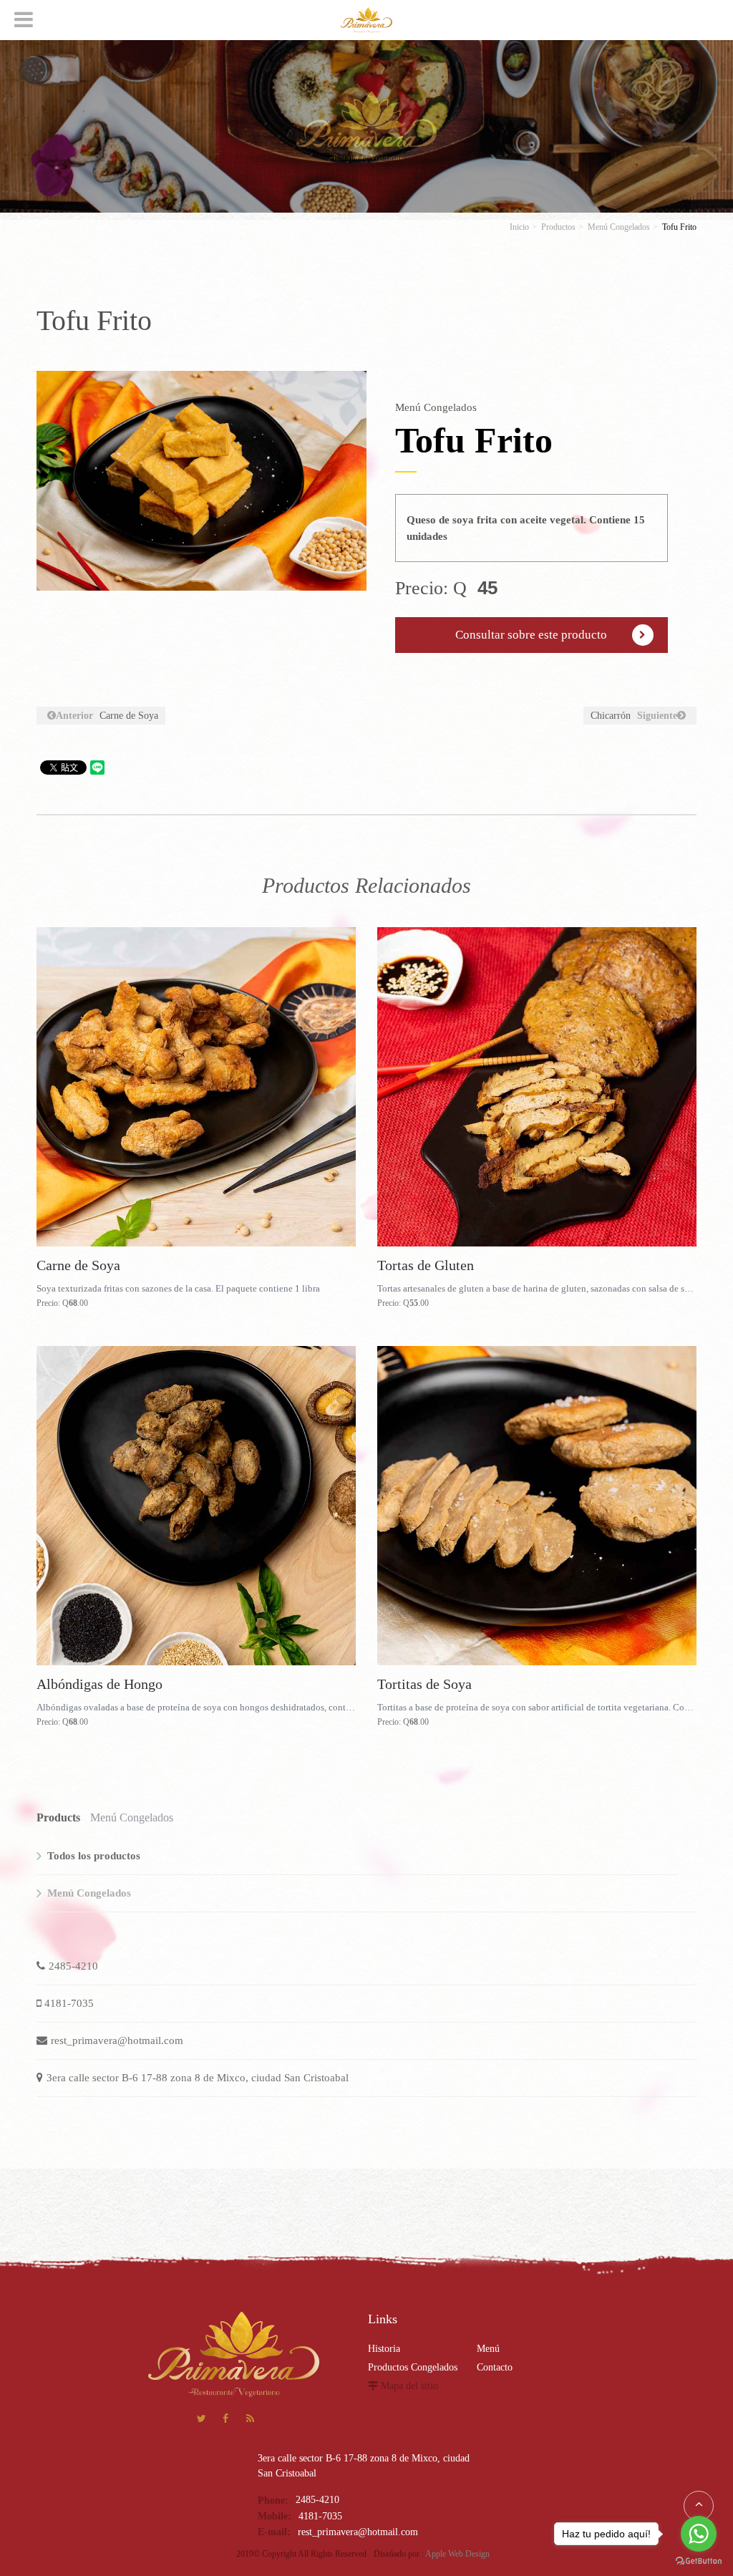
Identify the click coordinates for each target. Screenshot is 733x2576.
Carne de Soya (107, 716)
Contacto (495, 2367)
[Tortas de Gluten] (537, 1087)
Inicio (519, 227)
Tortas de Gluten (426, 1265)
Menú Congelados (619, 227)
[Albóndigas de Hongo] (196, 1506)
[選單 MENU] (24, 19)
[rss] (250, 2420)
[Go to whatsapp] (699, 2534)
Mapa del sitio (409, 2386)
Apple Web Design (457, 2554)
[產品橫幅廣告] (366, 125)
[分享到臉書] (226, 2420)
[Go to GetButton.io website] (699, 2561)
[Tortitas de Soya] (537, 1506)
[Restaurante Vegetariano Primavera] (366, 20)
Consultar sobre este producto (531, 635)
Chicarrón (634, 716)
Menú (488, 2349)
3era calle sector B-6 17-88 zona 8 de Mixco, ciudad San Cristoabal (198, 2078)
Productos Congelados (413, 2367)
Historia (384, 2349)
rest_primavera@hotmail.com (117, 2040)
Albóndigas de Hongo (99, 1684)
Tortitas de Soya (424, 1684)
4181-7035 (69, 2003)
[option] (202, 481)
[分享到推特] (202, 2420)
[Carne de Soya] (196, 1087)
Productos (558, 227)
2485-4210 (73, 1966)
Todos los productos (94, 1856)
